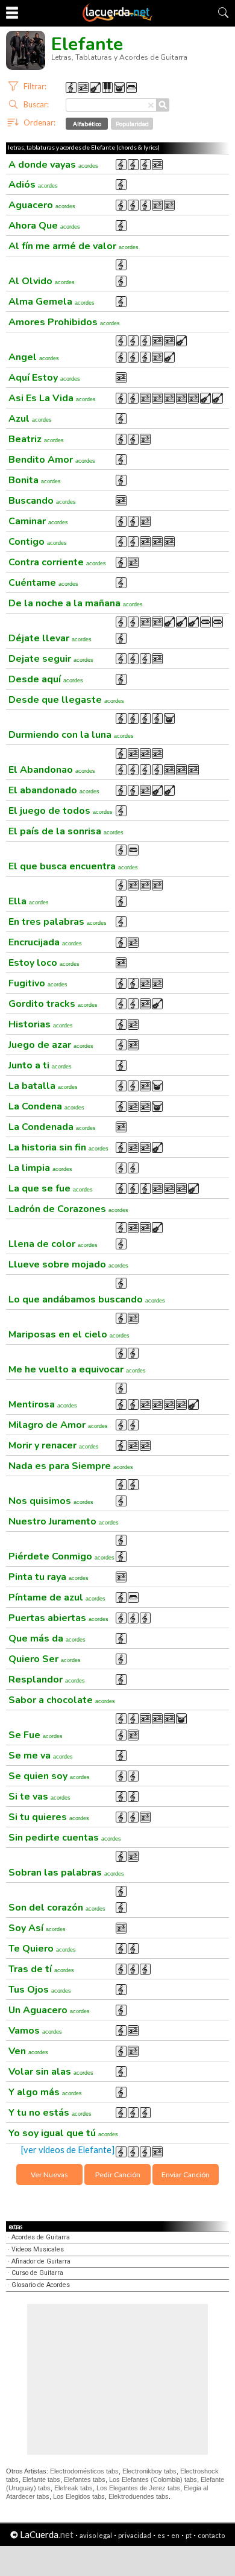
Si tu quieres (49, 1817)
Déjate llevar (50, 638)
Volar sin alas (51, 2072)
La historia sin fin (58, 1147)
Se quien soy (49, 1776)
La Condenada (52, 1127)
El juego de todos (61, 811)
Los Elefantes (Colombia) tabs (153, 2479)
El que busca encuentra (73, 866)
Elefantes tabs (85, 2479)
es (161, 2535)
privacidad (135, 2535)
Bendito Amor (52, 460)
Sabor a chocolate (62, 1700)
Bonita (35, 480)
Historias (41, 1024)
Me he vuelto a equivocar (77, 1369)
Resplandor (47, 1680)
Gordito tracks (53, 1004)
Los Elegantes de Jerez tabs (138, 2488)
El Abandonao (52, 770)
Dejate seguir (51, 659)
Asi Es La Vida (52, 398)
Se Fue (36, 1735)
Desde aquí (46, 679)
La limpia (40, 1168)
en (175, 2535)
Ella (29, 901)
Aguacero (42, 205)
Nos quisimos (51, 1501)
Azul (30, 419)
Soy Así (37, 1928)
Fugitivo (38, 983)
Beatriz (36, 439)
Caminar (38, 521)
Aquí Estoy (44, 378)
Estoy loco (44, 963)
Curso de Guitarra (37, 2273)
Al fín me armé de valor (74, 246)
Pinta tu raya (49, 1577)
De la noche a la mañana (76, 603)
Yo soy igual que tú (63, 2133)
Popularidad (132, 124)
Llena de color (53, 1244)
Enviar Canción (186, 2175)
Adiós (33, 185)
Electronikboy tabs (149, 2471)
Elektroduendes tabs (139, 2496)
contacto (211, 2535)
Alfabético (87, 124)
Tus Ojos (40, 1990)
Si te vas (39, 1797)
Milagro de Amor (58, 1425)
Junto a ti (40, 1065)
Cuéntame (43, 583)
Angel (34, 357)
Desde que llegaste (66, 700)
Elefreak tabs (74, 2488)
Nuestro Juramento (64, 1521)
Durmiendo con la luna (71, 735)
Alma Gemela (52, 302)
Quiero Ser (45, 1659)
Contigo (38, 542)
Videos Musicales (38, 2249)
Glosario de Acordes (41, 2285)
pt (189, 2535)
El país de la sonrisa (66, 831)
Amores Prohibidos (64, 322)
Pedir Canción (118, 2175)
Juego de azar (51, 1045)
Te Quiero (42, 1949)
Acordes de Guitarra (41, 2237)
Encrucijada (45, 942)
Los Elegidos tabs (79, 2496)
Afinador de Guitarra (41, 2261)
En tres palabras (58, 922)
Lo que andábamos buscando (87, 1299)
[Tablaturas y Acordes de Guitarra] (117, 19)
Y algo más (45, 2092)
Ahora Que (44, 226)
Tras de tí (41, 1969)
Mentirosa (43, 1404)
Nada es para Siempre (71, 1466)
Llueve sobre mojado (68, 1264)
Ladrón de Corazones (68, 1209)
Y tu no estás (50, 2113)
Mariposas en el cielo (69, 1334)
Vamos (35, 2031)
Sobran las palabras (66, 1873)
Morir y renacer (54, 1445)
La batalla (43, 1086)
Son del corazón (57, 1908)
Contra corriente (57, 562)
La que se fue (51, 1188)
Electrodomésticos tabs (84, 2471)
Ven (28, 2051)
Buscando (42, 501)
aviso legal (96, 2535)
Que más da (47, 1639)
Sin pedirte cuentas (65, 1838)
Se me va (41, 1756)
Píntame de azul (57, 1597)
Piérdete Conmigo (61, 1556)
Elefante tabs (41, 2479)
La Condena (46, 1106)
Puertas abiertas (58, 1618)
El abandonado (54, 790)
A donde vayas (53, 165)
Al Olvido (42, 281)
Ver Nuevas (49, 2175)
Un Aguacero (49, 2010)
